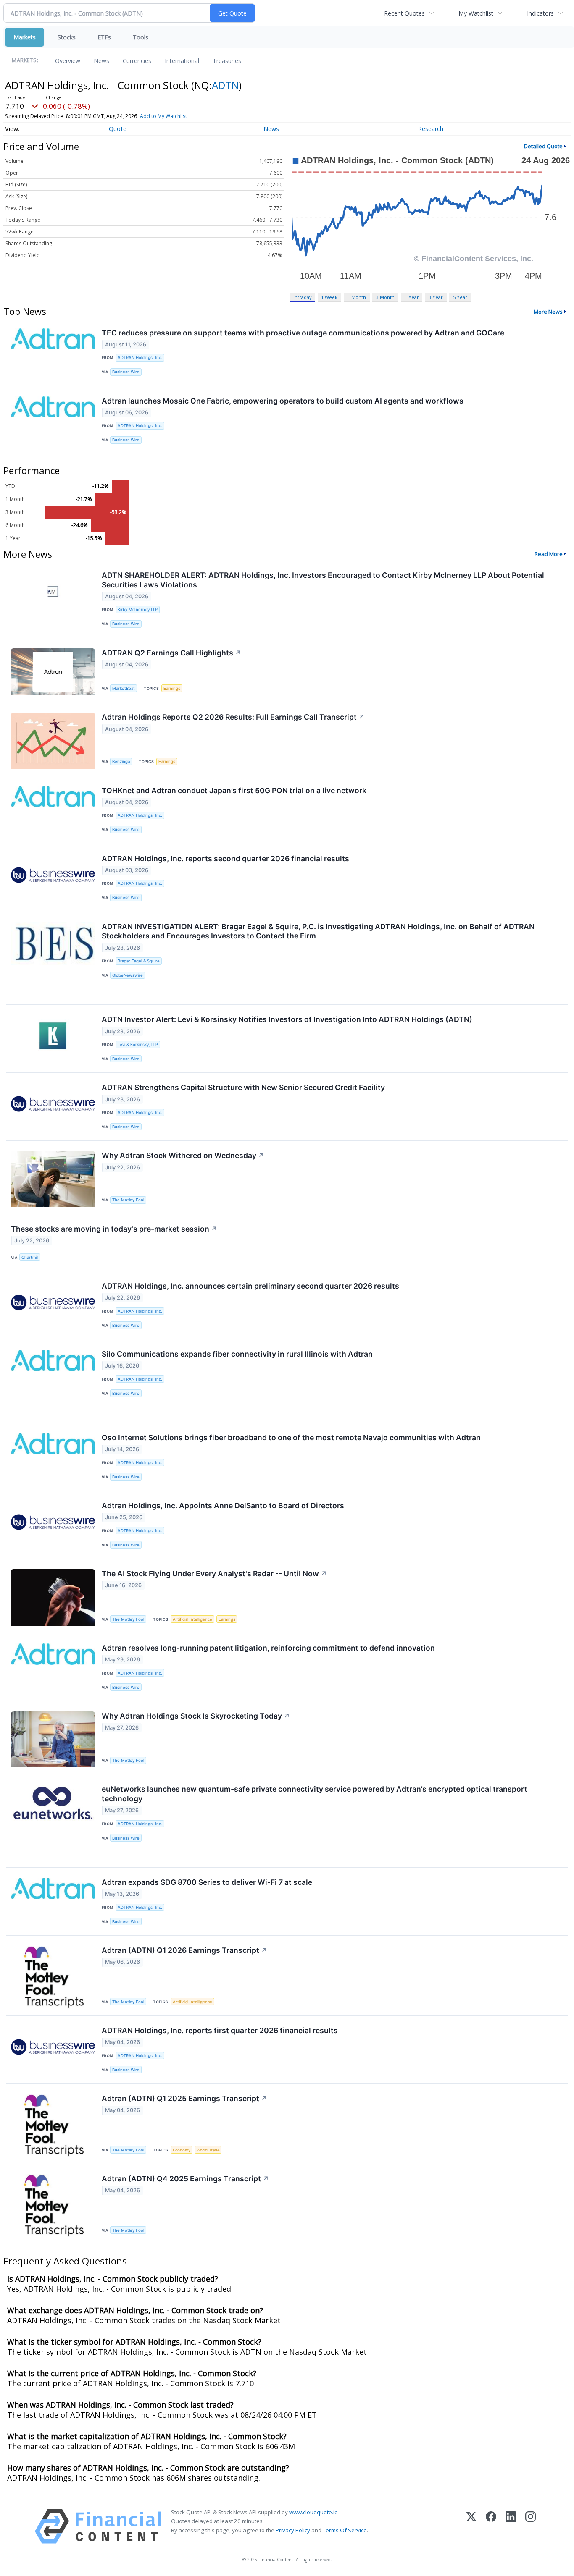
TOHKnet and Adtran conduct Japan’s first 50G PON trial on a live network (234, 790)
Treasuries (227, 61)
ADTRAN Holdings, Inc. (140, 358)
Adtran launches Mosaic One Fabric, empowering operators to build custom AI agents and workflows (283, 401)
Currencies (137, 61)
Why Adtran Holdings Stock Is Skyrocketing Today (196, 1716)
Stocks (67, 37)
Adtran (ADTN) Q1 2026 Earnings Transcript (184, 1950)
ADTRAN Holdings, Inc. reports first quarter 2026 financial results (220, 2030)
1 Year (412, 297)
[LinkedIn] (511, 2526)
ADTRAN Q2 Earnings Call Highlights (171, 653)
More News (548, 312)
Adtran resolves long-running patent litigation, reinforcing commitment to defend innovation (268, 1648)
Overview (68, 61)
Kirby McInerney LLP (138, 609)
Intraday (302, 297)
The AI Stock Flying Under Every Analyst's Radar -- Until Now (214, 1574)
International (182, 61)
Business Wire (126, 372)
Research (431, 129)
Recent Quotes (404, 13)
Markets (25, 37)
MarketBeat (124, 688)
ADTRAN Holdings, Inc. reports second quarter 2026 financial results (225, 858)
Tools (141, 37)
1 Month (357, 297)
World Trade (208, 2150)
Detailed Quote (543, 146)
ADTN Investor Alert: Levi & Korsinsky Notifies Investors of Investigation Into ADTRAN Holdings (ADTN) (287, 1019)
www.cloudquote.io (313, 2512)
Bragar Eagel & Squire (139, 961)
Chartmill (30, 1257)
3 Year (436, 297)
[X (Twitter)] (471, 2526)
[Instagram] (531, 2526)
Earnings (172, 688)
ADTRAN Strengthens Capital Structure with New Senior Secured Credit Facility (243, 1087)
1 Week (329, 297)
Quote (118, 129)
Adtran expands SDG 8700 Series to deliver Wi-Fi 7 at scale (207, 1882)
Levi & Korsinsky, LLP (138, 1044)
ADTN (225, 85)
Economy (182, 2150)
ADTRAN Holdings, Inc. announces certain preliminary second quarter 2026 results (250, 1286)
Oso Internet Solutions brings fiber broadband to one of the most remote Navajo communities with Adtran (291, 1437)
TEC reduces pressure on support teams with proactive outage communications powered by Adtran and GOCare (303, 333)
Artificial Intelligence (192, 1619)
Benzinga (121, 761)
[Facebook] (491, 2526)
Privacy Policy (293, 2530)
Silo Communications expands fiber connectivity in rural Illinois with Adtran (237, 1354)
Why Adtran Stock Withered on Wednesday (183, 1155)
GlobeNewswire (128, 975)
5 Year (460, 297)
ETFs (104, 37)
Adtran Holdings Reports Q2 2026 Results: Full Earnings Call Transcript (233, 717)
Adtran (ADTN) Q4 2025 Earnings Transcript (185, 2179)
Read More (549, 554)
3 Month (385, 297)
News (101, 61)
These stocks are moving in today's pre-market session (114, 1229)
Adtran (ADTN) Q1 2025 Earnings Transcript (184, 2098)
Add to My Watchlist (163, 116)
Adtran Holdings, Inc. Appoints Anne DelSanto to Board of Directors (223, 1506)
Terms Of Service (345, 2530)
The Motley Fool (128, 1200)
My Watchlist (476, 13)
